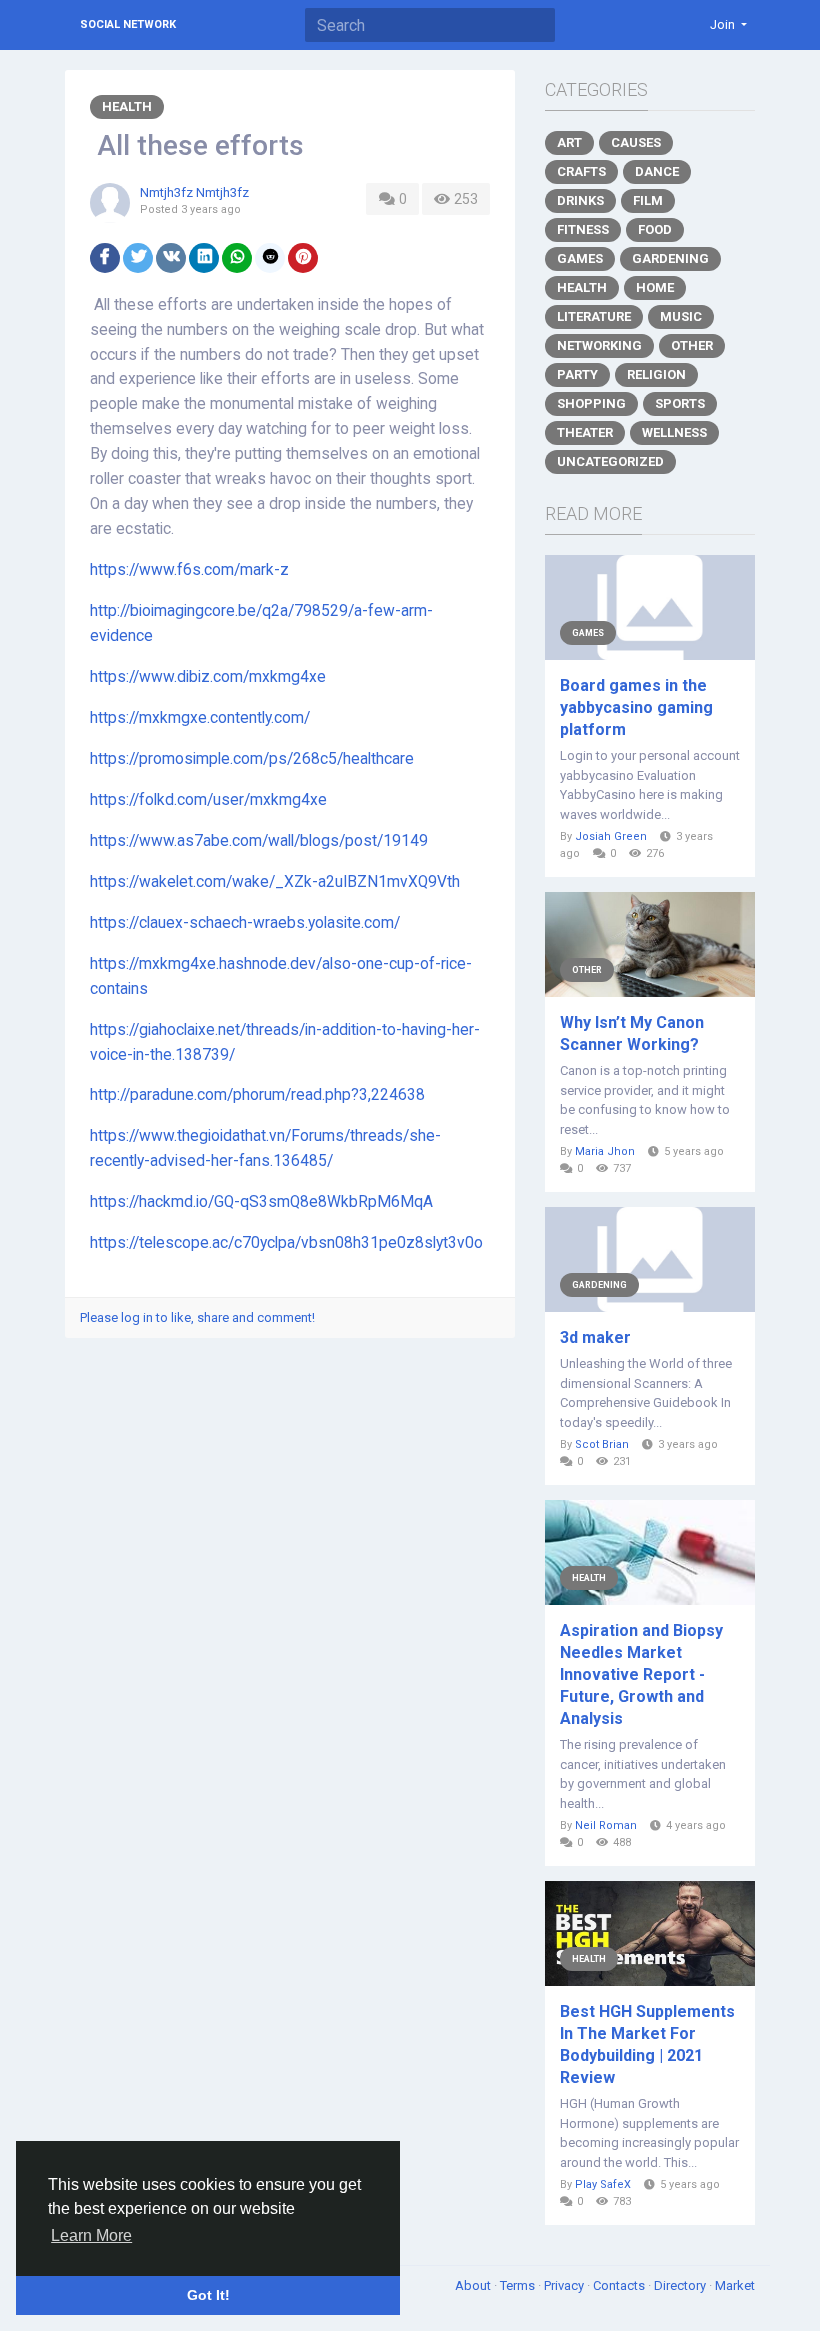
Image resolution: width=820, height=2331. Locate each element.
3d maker (595, 1337)
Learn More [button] (91, 2235)
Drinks (580, 200)
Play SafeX (603, 2184)
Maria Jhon (605, 1151)
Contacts (620, 2285)
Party (577, 374)
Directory (681, 2285)
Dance (657, 171)
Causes (636, 142)
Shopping (591, 403)
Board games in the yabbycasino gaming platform (636, 707)
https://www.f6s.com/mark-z (189, 570)
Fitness (583, 229)
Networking (599, 345)
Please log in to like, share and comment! (197, 1317)
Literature (594, 316)
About (474, 2285)
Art (569, 142)
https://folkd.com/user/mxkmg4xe (208, 800)
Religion (656, 374)
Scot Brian (602, 1444)
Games (580, 258)
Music (681, 316)
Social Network (128, 24)
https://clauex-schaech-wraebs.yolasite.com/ (245, 923)
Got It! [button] (208, 2295)
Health (127, 106)
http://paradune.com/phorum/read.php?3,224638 (257, 1095)
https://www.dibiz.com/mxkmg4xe (208, 677)
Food (655, 229)
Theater (585, 432)
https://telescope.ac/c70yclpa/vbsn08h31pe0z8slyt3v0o (286, 1243)
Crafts (581, 171)
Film (648, 200)
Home (655, 287)
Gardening (670, 258)
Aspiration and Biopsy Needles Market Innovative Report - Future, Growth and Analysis (641, 1674)
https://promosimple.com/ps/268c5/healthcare (252, 759)
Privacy (565, 2285)
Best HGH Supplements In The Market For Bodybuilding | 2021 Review (647, 2044)
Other (692, 345)
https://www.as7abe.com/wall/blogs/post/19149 (259, 841)
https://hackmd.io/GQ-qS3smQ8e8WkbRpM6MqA (261, 1202)
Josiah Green (611, 836)
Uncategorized (610, 461)
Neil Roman (606, 1825)
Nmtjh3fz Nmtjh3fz (194, 192)
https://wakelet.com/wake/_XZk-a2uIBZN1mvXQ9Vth (275, 882)
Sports (680, 403)
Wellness (674, 432)
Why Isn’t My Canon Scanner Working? (632, 1033)
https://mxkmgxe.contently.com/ (200, 718)
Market (735, 2285)
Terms (519, 2285)
